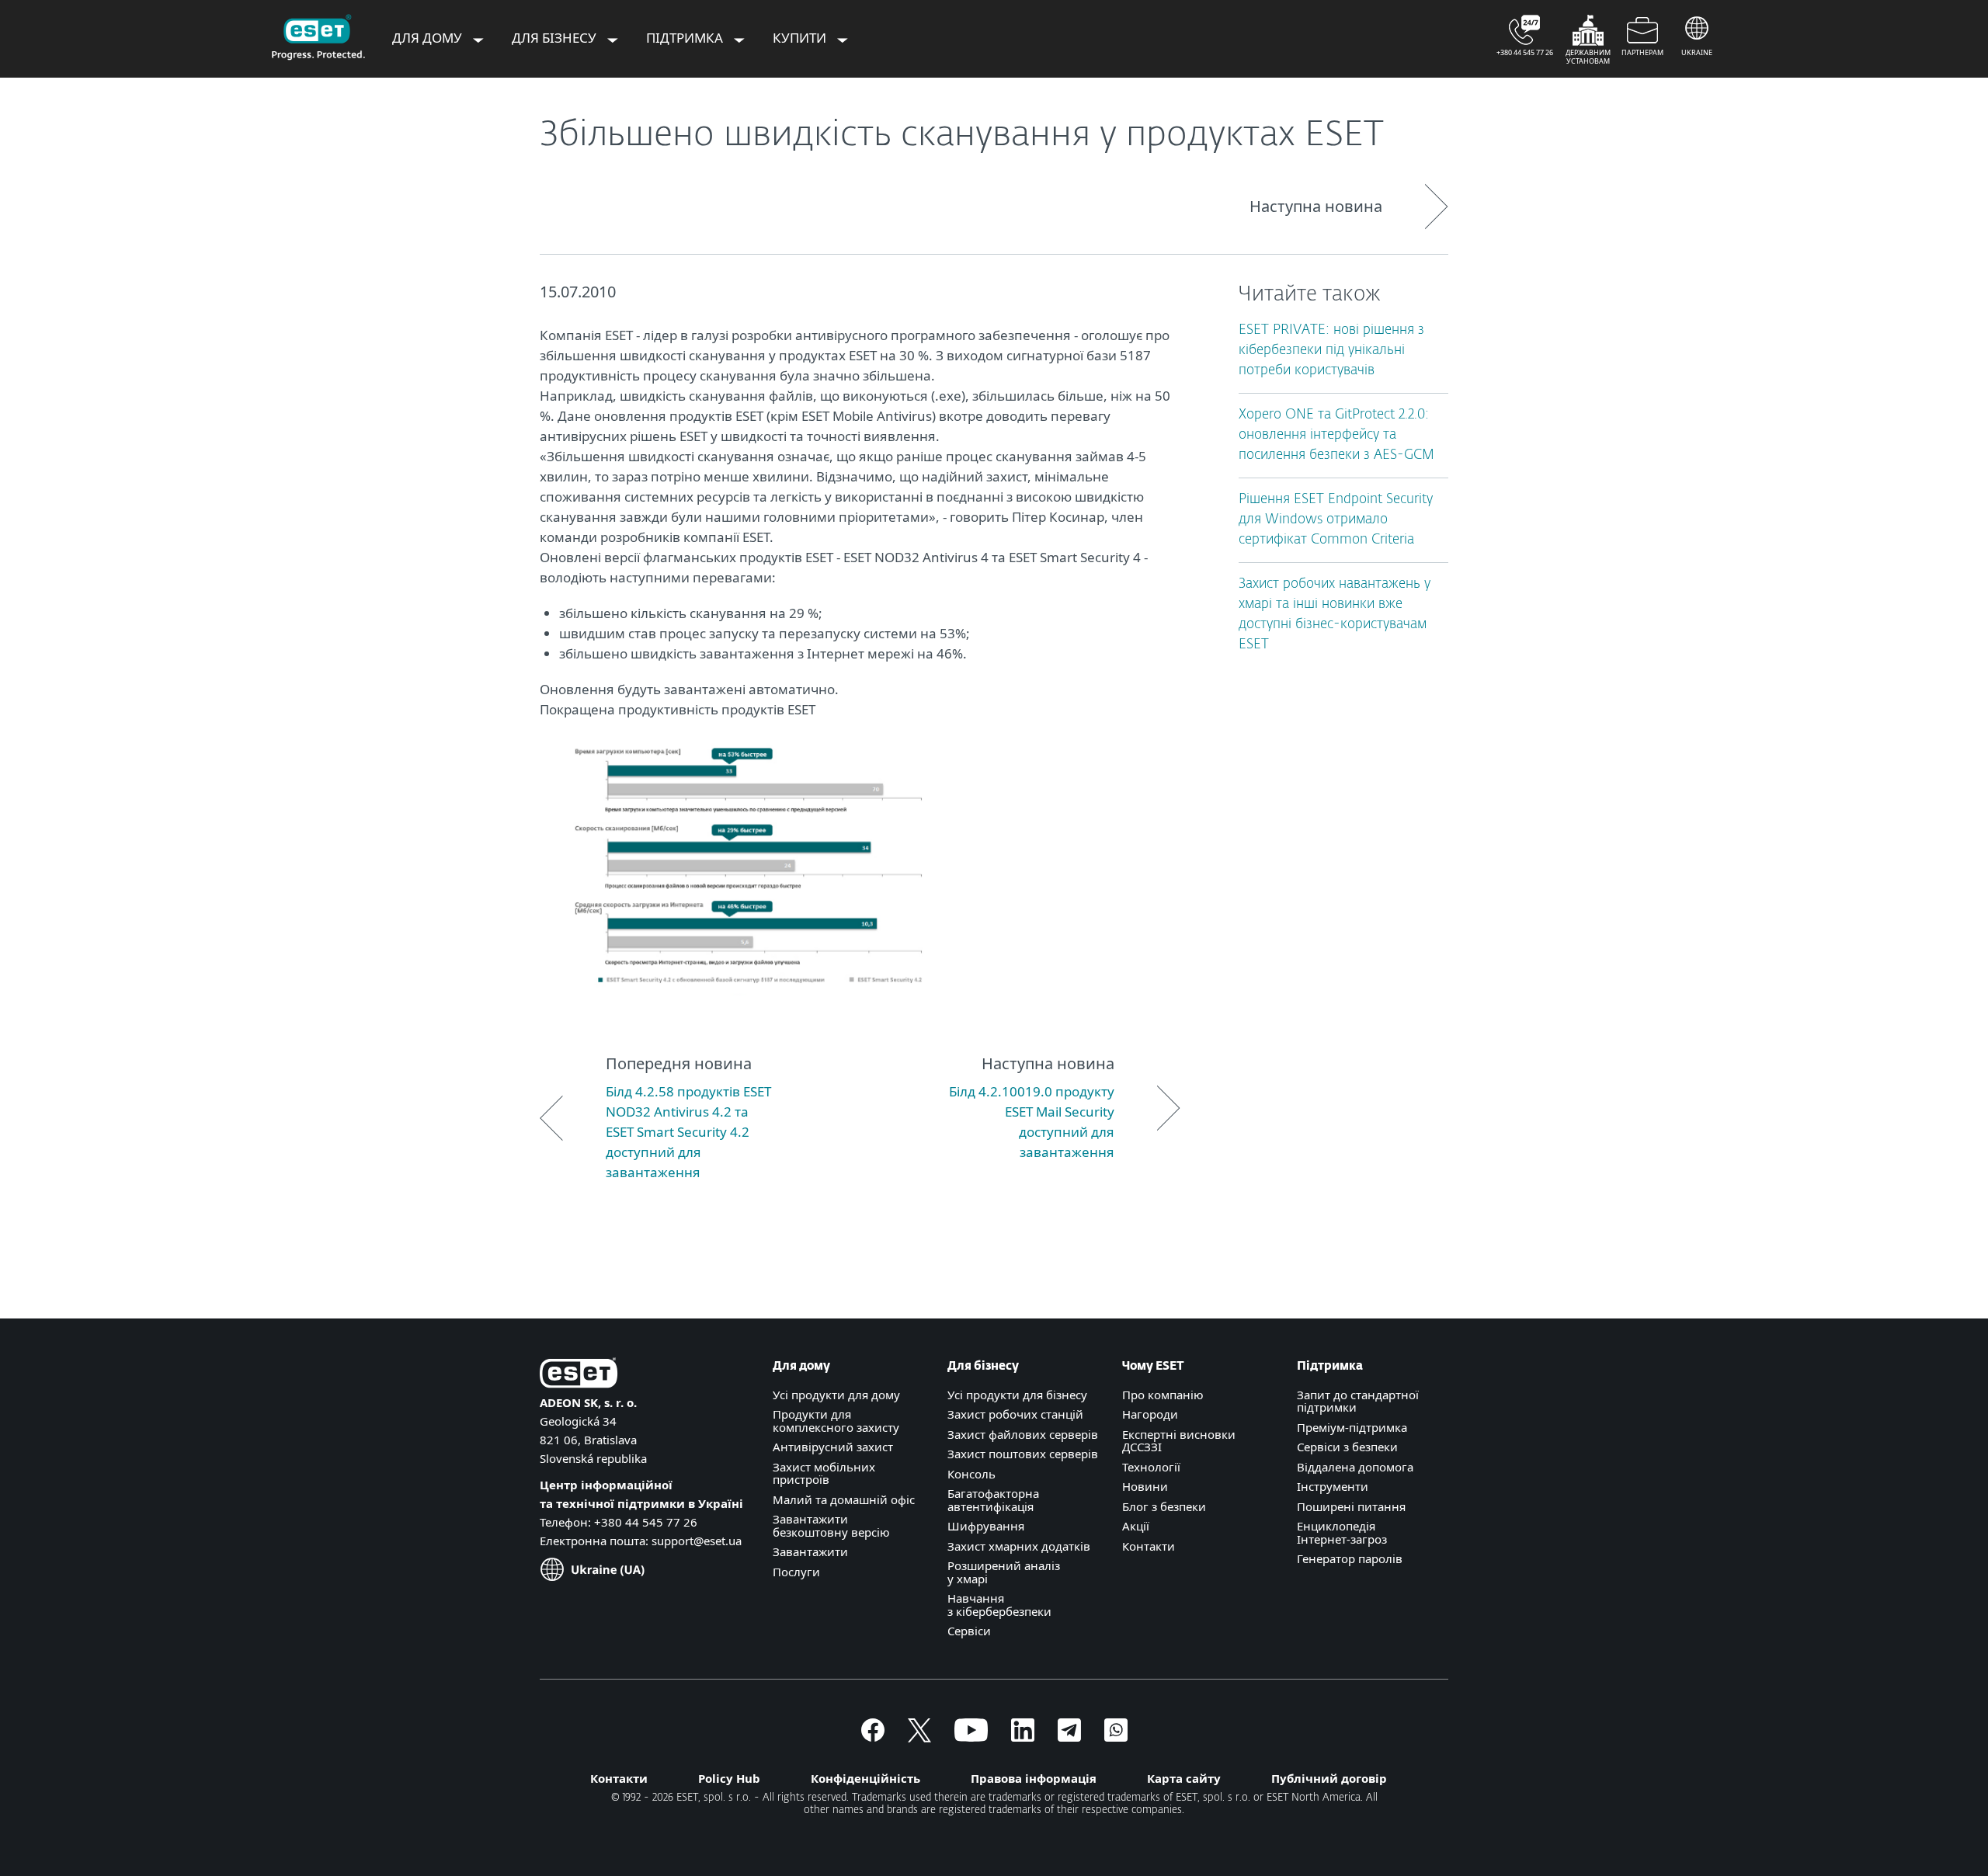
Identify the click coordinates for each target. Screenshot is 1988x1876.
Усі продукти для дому (836, 1395)
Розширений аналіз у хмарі (1004, 1572)
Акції (1136, 1526)
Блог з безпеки (1164, 1506)
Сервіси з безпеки (1347, 1447)
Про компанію (1163, 1395)
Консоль (971, 1474)
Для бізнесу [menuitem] (556, 38)
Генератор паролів (1350, 1558)
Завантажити (810, 1551)
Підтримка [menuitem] (686, 38)
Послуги (796, 1572)
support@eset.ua (697, 1541)
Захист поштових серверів (1023, 1454)
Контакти (1149, 1546)
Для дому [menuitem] (429, 38)
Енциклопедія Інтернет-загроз (1342, 1532)
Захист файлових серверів (1023, 1434)
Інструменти (1333, 1486)
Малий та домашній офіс (844, 1499)
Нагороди (1150, 1414)
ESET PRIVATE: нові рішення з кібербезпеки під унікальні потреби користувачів (1331, 351)
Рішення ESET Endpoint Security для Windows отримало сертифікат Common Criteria (1336, 520)
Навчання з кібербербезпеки (999, 1605)
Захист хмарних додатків (1019, 1546)
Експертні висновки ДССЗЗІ (1179, 1441)
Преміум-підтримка (1352, 1427)
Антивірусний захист (833, 1447)
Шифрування (986, 1526)
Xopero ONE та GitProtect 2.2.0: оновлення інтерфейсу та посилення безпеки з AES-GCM (1336, 435)
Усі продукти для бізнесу (1017, 1395)
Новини (1145, 1486)
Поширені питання (1351, 1506)
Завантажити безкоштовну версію (831, 1525)
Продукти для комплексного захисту (836, 1421)
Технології (1151, 1467)
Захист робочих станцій (1015, 1414)
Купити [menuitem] (801, 38)
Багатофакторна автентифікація (993, 1500)
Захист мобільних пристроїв (824, 1473)
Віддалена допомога (1355, 1467)
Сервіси (969, 1631)
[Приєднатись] (1116, 1737)
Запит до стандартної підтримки (1358, 1401)
